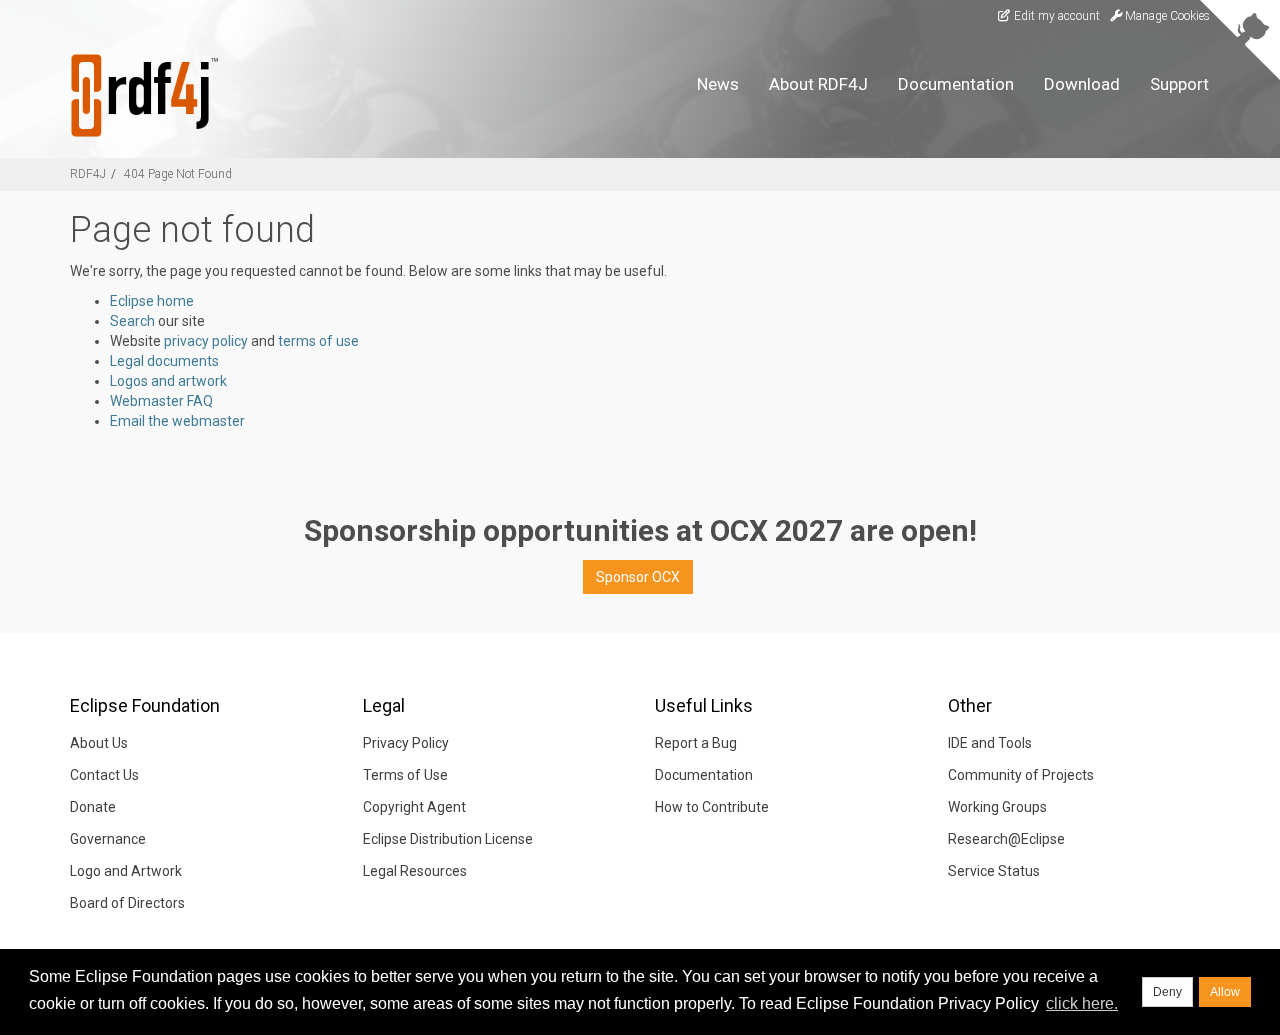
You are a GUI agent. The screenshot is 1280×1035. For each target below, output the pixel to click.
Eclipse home (152, 301)
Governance (108, 839)
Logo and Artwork (126, 871)
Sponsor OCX (638, 577)
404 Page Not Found (178, 174)
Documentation (956, 84)
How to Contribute (712, 807)
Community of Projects (1021, 775)
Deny (1167, 992)
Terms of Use (405, 775)
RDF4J (88, 174)
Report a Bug (696, 743)
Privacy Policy (406, 743)
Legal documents (164, 361)
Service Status (994, 871)
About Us (99, 743)
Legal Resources (415, 871)
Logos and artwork (168, 381)
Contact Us (104, 775)
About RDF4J (818, 84)
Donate (93, 807)
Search (132, 321)
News (718, 84)
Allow (1225, 992)
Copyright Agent (414, 807)
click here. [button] (1082, 1003)
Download (1082, 84)
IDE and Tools (990, 743)
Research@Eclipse (1006, 839)
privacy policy (206, 341)
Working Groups (997, 807)
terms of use (318, 341)
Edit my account (1055, 16)
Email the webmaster (177, 421)
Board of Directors (127, 903)
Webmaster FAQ (161, 401)
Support (1179, 84)
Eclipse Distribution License (448, 839)
